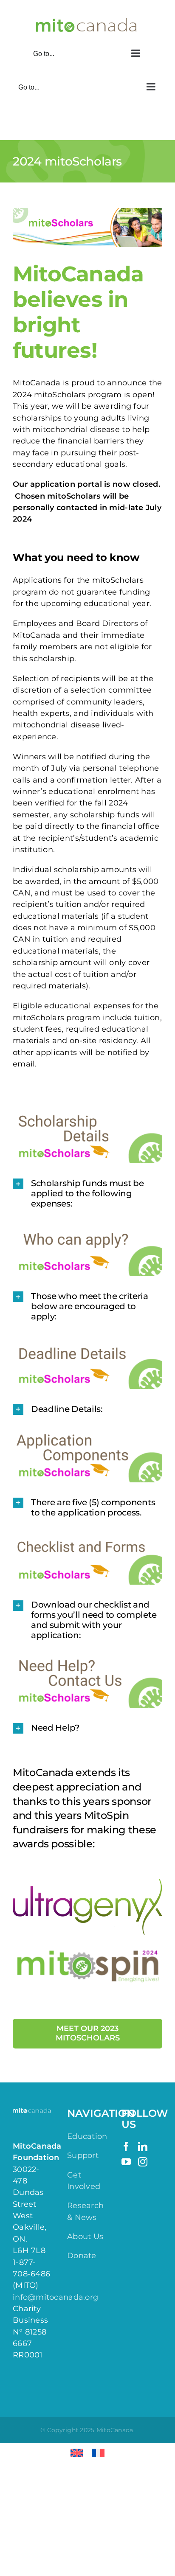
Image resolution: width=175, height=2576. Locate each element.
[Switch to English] (77, 2453)
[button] (87, 1193)
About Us (85, 2236)
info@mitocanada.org (55, 2297)
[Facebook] (126, 2147)
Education (87, 2136)
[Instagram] (143, 2162)
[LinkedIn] (143, 2147)
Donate (82, 2256)
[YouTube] (126, 2162)
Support (83, 2155)
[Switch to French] (98, 2453)
